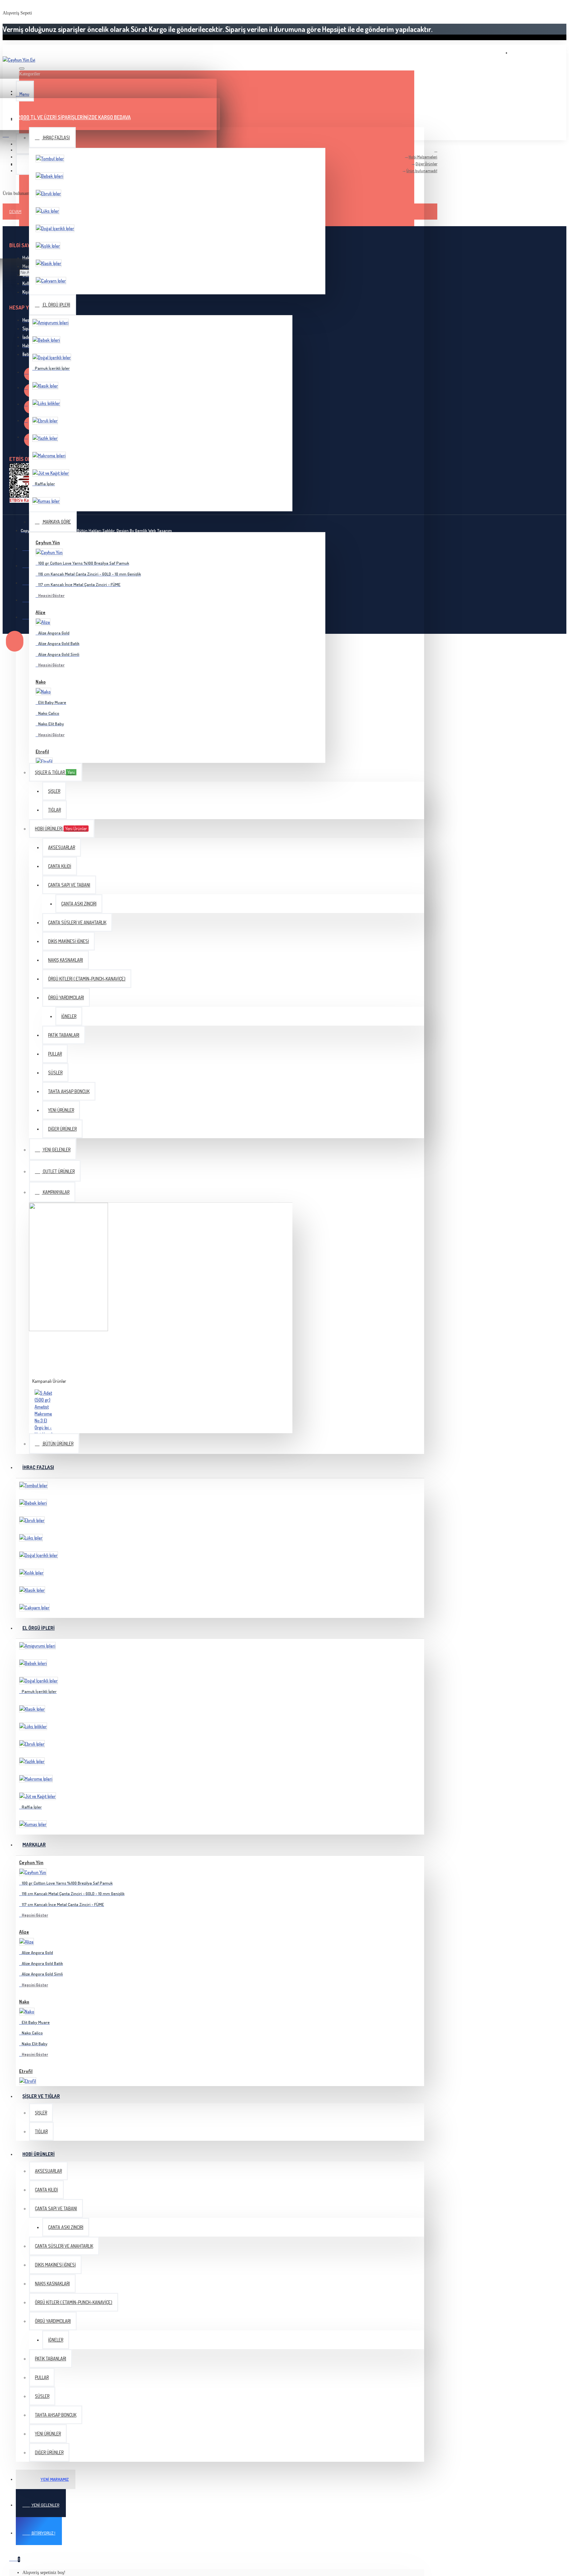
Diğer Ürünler (426, 164)
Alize (41, 612)
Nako (41, 682)
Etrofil (42, 751)
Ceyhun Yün (48, 542)
